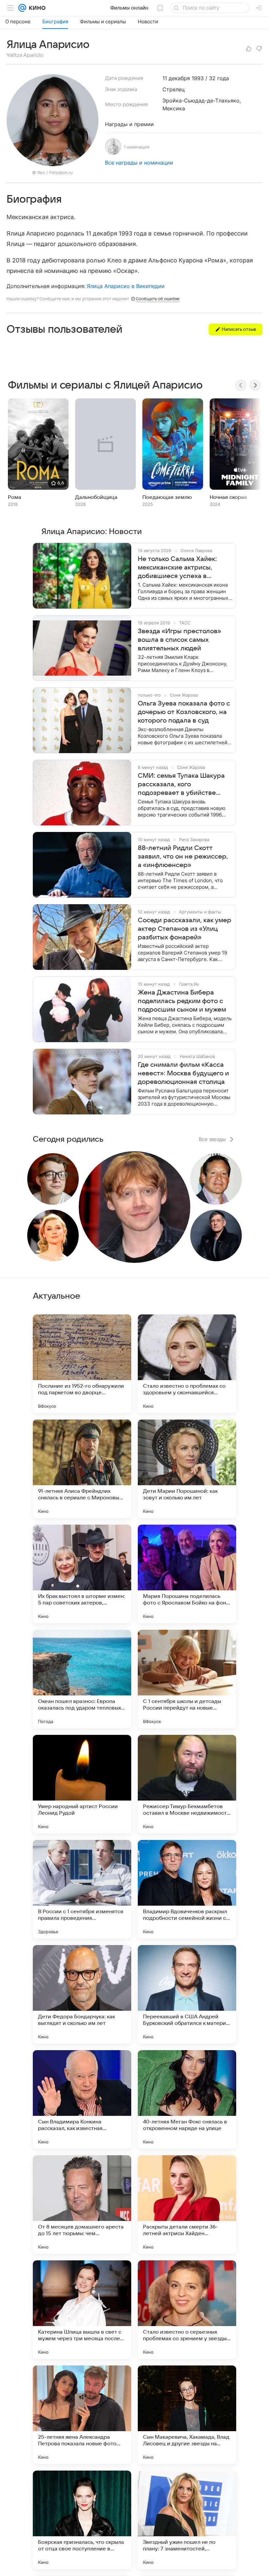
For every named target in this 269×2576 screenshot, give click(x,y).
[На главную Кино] (36, 8)
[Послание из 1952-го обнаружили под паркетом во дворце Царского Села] (82, 1364)
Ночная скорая (228, 497)
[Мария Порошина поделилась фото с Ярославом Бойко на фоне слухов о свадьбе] (187, 1574)
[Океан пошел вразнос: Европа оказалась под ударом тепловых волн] (82, 1679)
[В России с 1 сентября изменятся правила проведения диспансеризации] (82, 1889)
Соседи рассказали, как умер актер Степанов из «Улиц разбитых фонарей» (185, 929)
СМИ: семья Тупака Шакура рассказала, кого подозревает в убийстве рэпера (181, 785)
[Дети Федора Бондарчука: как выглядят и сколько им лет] (82, 1994)
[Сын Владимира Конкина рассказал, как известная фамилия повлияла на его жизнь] (82, 2099)
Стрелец (174, 89)
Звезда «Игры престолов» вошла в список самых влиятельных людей (179, 640)
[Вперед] (255, 385)
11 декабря (176, 78)
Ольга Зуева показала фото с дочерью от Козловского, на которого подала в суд (184, 712)
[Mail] (22, 8)
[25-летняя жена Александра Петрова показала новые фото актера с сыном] (82, 2415)
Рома (15, 497)
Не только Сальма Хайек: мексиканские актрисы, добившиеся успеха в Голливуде (177, 568)
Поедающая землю (167, 497)
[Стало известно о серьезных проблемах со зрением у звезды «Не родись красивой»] (187, 2310)
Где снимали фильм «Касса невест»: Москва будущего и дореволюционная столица (183, 1073)
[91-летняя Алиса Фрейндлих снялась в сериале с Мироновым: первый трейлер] (82, 1469)
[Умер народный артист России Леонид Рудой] (82, 1784)
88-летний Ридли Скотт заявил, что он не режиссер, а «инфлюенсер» (183, 857)
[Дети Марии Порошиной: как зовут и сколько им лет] (187, 1469)
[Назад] (241, 385)
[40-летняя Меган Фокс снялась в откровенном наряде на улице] (187, 2099)
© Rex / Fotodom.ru (52, 172)
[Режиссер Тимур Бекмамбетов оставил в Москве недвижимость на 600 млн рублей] (187, 1784)
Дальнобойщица (96, 497)
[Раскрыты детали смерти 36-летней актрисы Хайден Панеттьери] (187, 2205)
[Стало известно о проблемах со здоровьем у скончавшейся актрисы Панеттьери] (187, 1364)
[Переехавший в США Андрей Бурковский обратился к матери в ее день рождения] (187, 1994)
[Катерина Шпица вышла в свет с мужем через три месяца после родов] (82, 2310)
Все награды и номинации (139, 163)
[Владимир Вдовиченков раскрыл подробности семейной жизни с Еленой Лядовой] (187, 1889)
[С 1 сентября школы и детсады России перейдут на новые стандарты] (187, 1679)
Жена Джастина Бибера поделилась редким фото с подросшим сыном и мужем (182, 1001)
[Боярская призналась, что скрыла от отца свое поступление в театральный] (82, 2520)
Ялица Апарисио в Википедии (126, 286)
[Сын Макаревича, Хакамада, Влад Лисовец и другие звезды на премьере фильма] (187, 2415)
